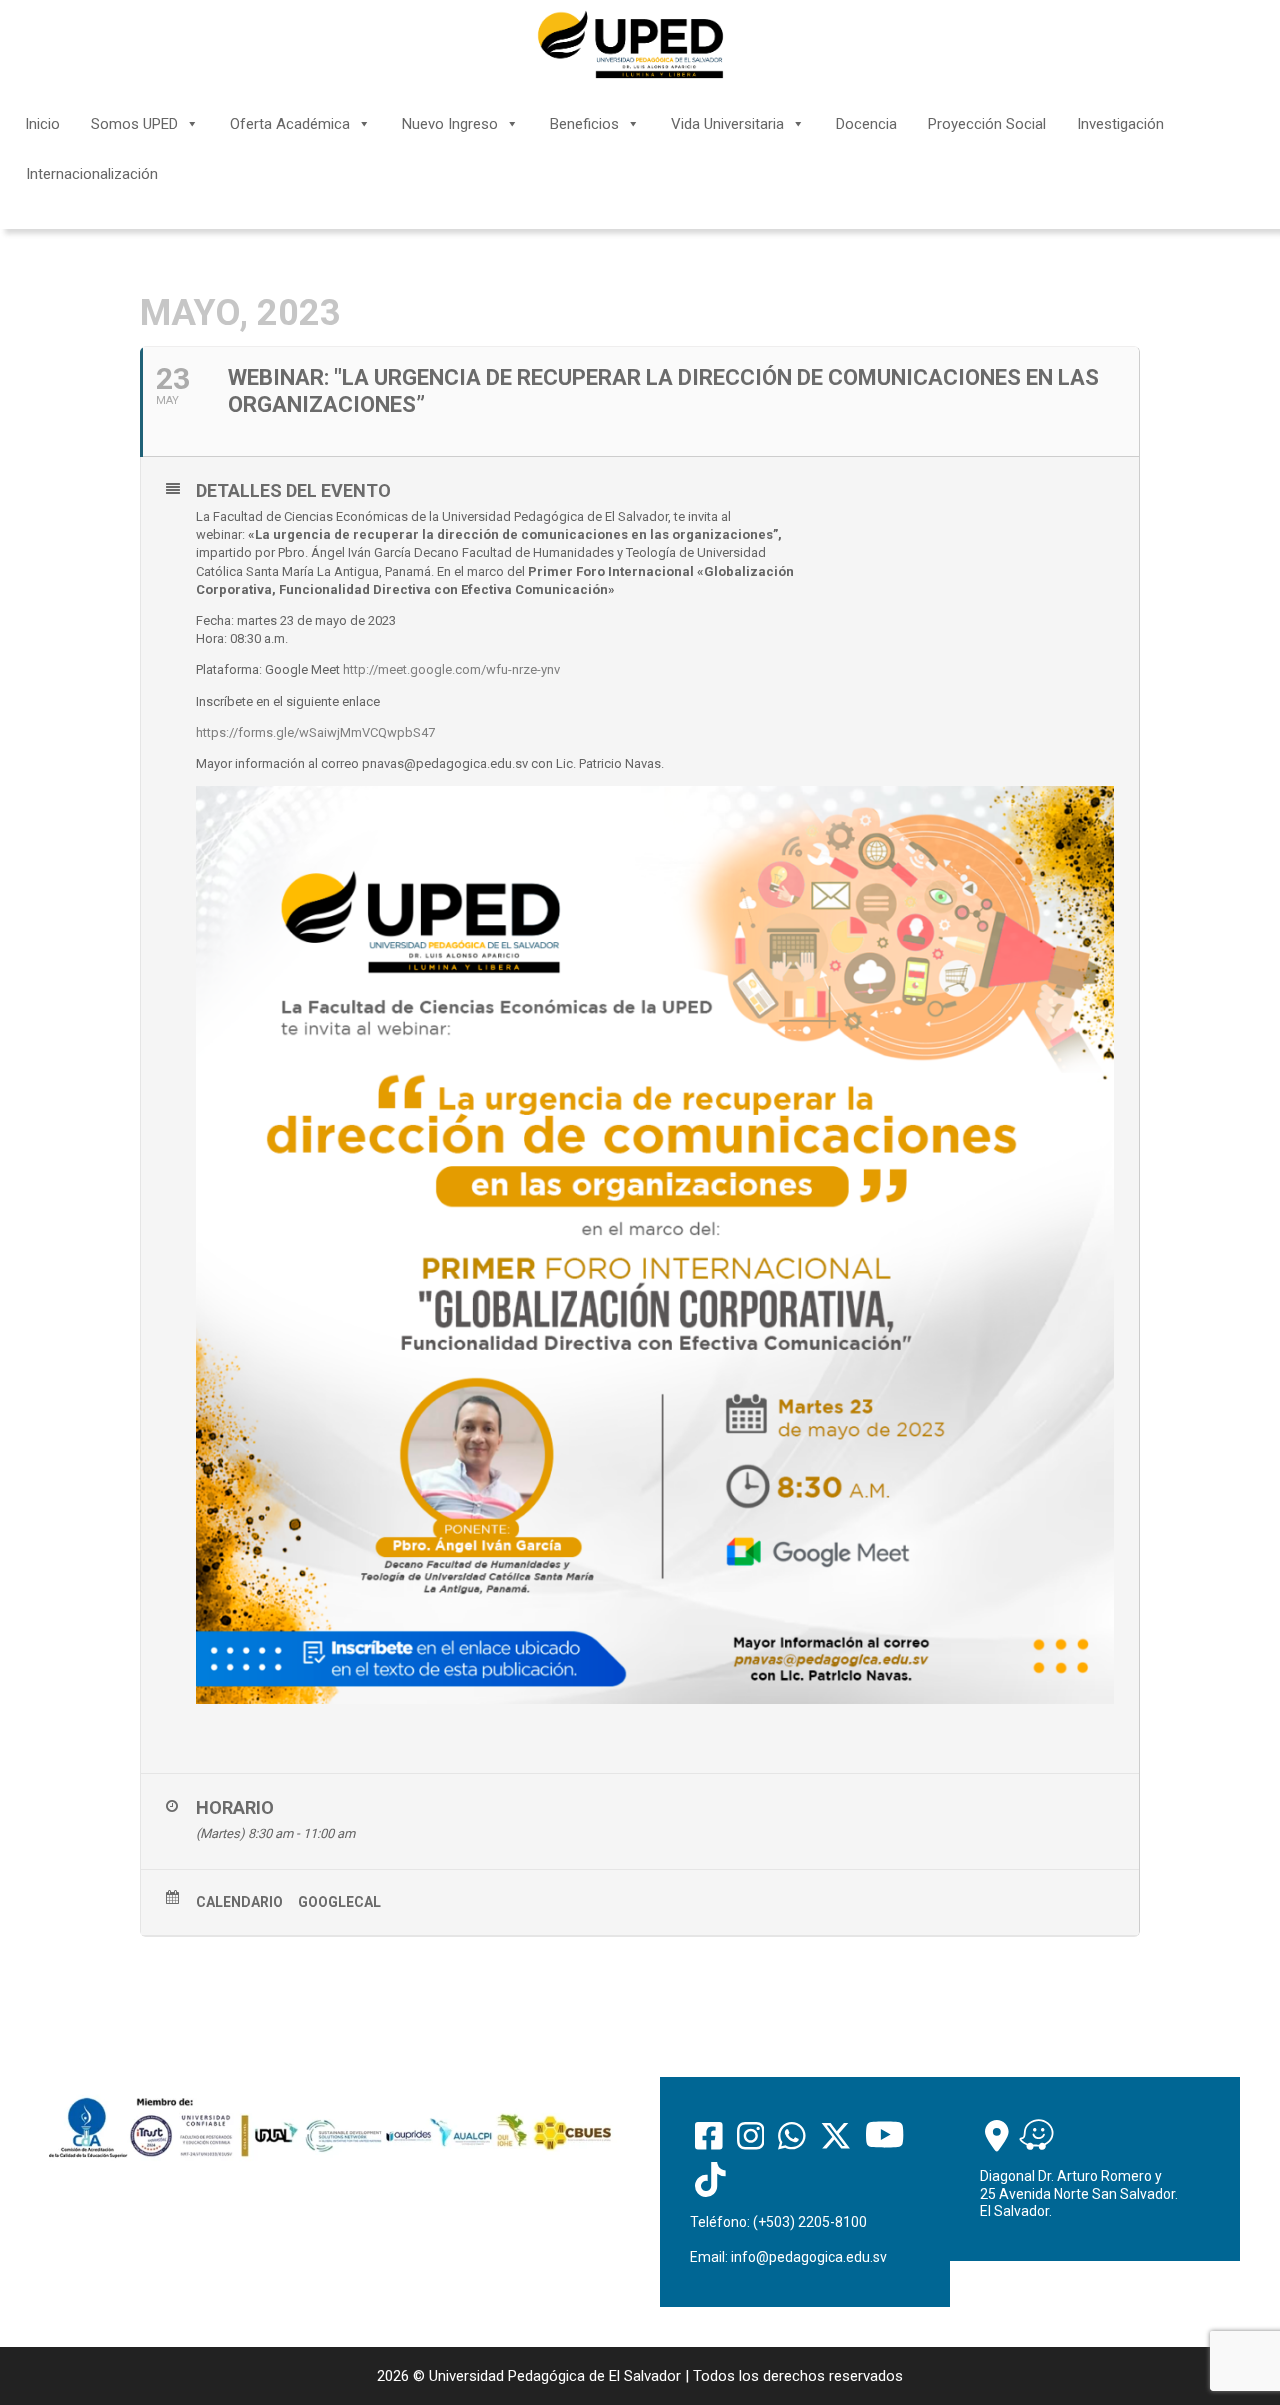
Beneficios (584, 124)
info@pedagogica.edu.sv (809, 2257)
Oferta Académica (290, 124)
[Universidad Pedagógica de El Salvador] (630, 44)
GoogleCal (339, 1902)
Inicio (42, 124)
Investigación (1120, 124)
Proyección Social (987, 124)
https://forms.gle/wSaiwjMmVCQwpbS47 (315, 732)
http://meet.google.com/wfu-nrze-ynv (451, 669)
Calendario (239, 1902)
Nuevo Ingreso (450, 124)
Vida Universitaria (727, 124)
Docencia (866, 124)
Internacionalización (92, 174)
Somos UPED (134, 124)
